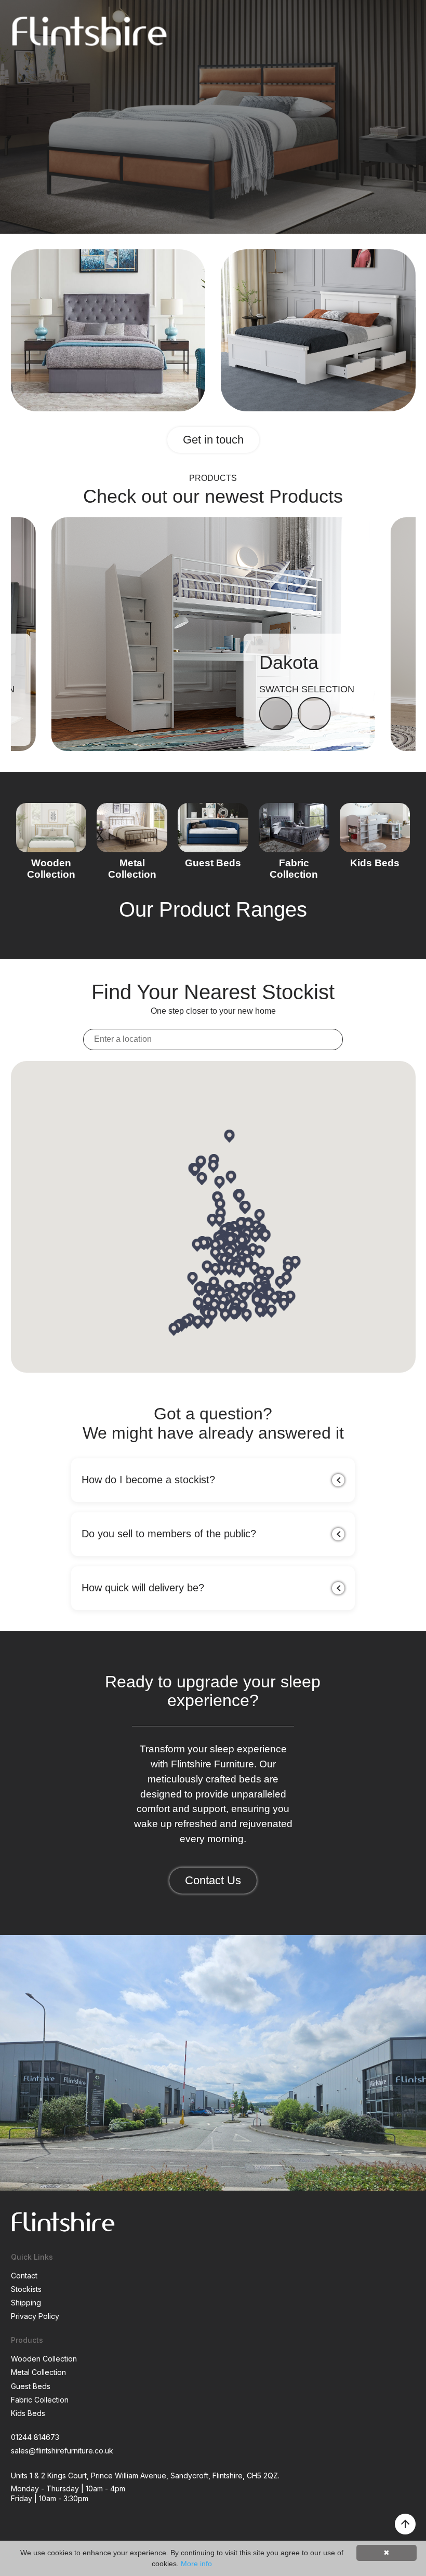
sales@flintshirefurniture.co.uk (62, 2451)
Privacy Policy (35, 2316)
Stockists (26, 2289)
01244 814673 (35, 2437)
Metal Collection (38, 2372)
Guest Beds (31, 2386)
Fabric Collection (40, 2400)
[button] (219, 1182)
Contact (24, 2276)
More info (196, 2564)
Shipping (26, 2303)
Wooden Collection (44, 2359)
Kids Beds (28, 2413)
